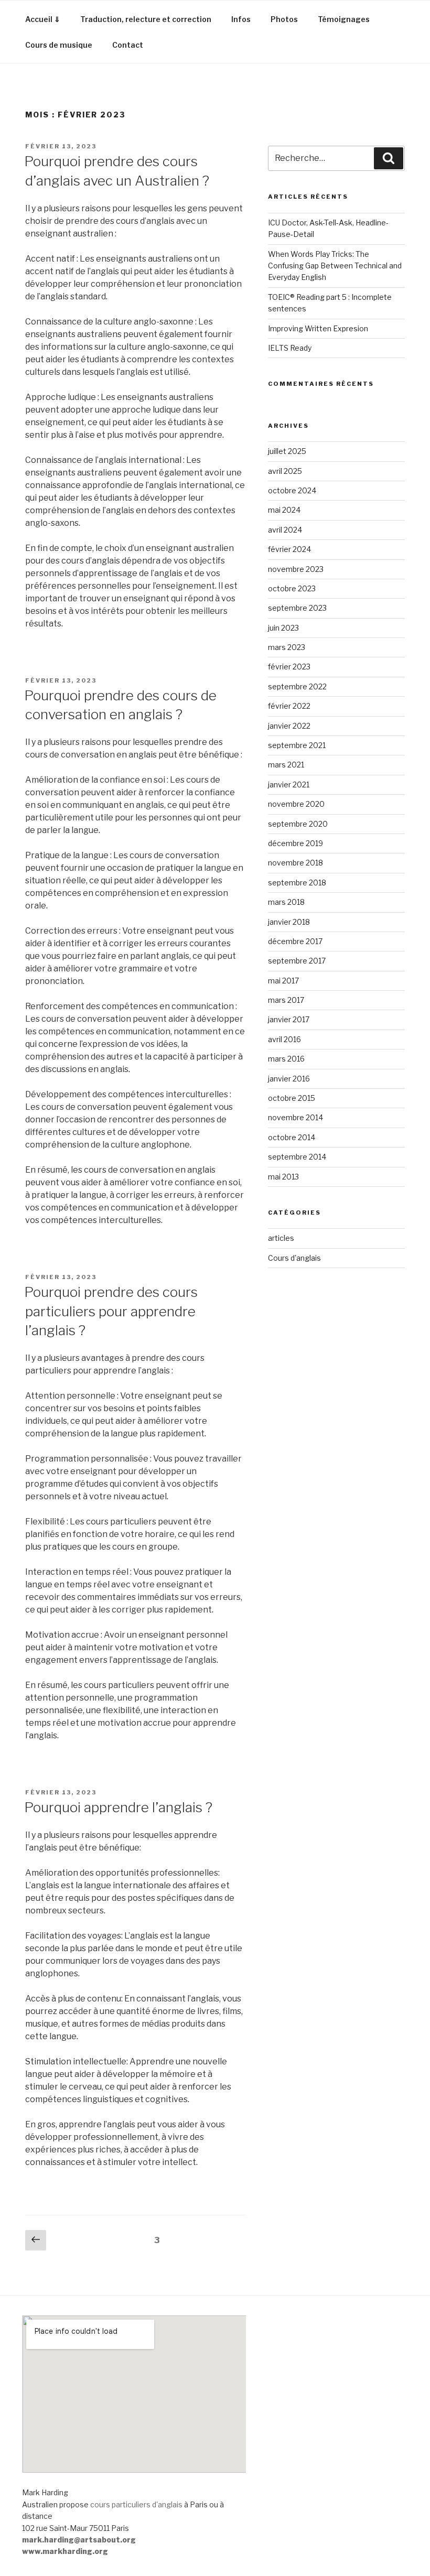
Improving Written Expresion (318, 328)
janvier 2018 (289, 922)
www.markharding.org (65, 2551)
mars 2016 (286, 1059)
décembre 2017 (295, 941)
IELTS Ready (290, 348)
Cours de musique (59, 45)
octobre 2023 (292, 588)
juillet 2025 (287, 451)
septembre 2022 (297, 686)
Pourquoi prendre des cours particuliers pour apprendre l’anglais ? (111, 1311)
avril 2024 (285, 530)
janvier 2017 (289, 1019)
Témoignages (344, 19)
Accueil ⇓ (43, 19)
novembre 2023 (296, 569)
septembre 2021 (297, 745)
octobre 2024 (292, 490)
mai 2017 (283, 981)
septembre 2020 (298, 824)
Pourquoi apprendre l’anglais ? (118, 1807)
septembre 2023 (297, 608)
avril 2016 (284, 1039)
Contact (128, 45)
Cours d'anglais (294, 1258)
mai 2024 (284, 510)
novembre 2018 (295, 863)
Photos (284, 19)
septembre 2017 (297, 961)
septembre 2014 (297, 1157)
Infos (241, 19)
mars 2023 (287, 647)
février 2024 (289, 549)
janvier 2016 (289, 1079)
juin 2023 (283, 628)
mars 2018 (286, 902)
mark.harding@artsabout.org (79, 2540)
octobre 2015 (292, 1098)
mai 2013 (283, 1177)
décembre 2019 (295, 843)
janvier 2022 (289, 726)
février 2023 (289, 667)
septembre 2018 (297, 883)
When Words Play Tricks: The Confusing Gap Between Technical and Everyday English (335, 266)
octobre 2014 (292, 1137)
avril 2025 (285, 471)
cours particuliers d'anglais (136, 2504)
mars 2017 (286, 1000)
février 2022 (289, 706)
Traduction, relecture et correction (146, 19)
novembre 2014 (295, 1117)
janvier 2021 (289, 784)
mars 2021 (286, 765)
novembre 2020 (296, 804)
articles (281, 1238)
